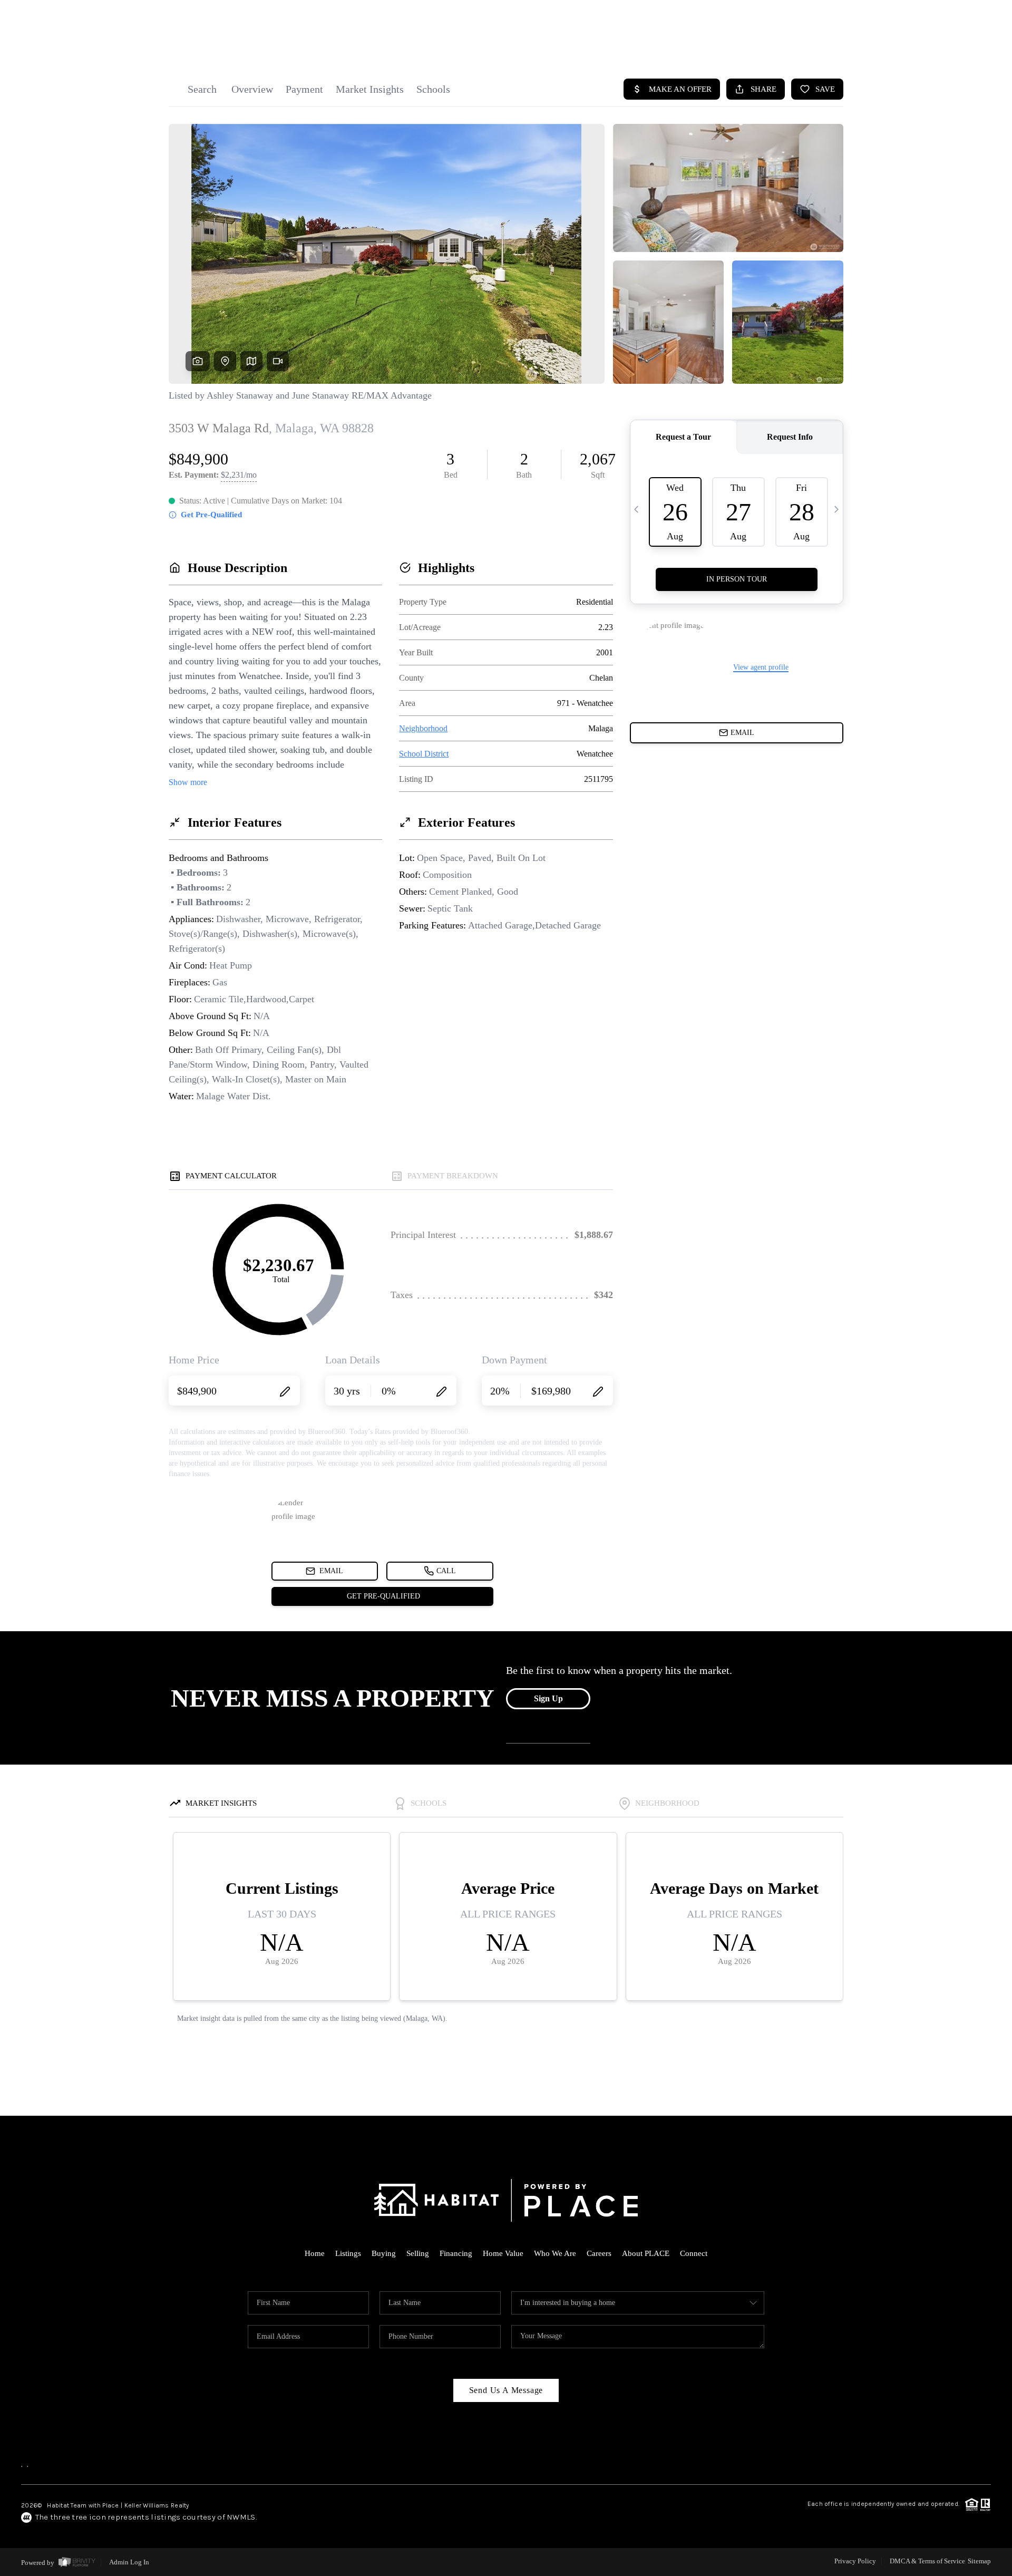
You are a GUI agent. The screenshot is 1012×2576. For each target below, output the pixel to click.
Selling (418, 2253)
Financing (456, 2253)
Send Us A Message (506, 2390)
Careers (599, 2253)
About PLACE (646, 2253)
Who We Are (555, 2253)
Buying (384, 2253)
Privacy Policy (855, 2561)
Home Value (503, 2253)
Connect (694, 2253)
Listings (348, 2253)
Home (315, 2253)
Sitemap (979, 2561)
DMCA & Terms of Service (927, 2561)
